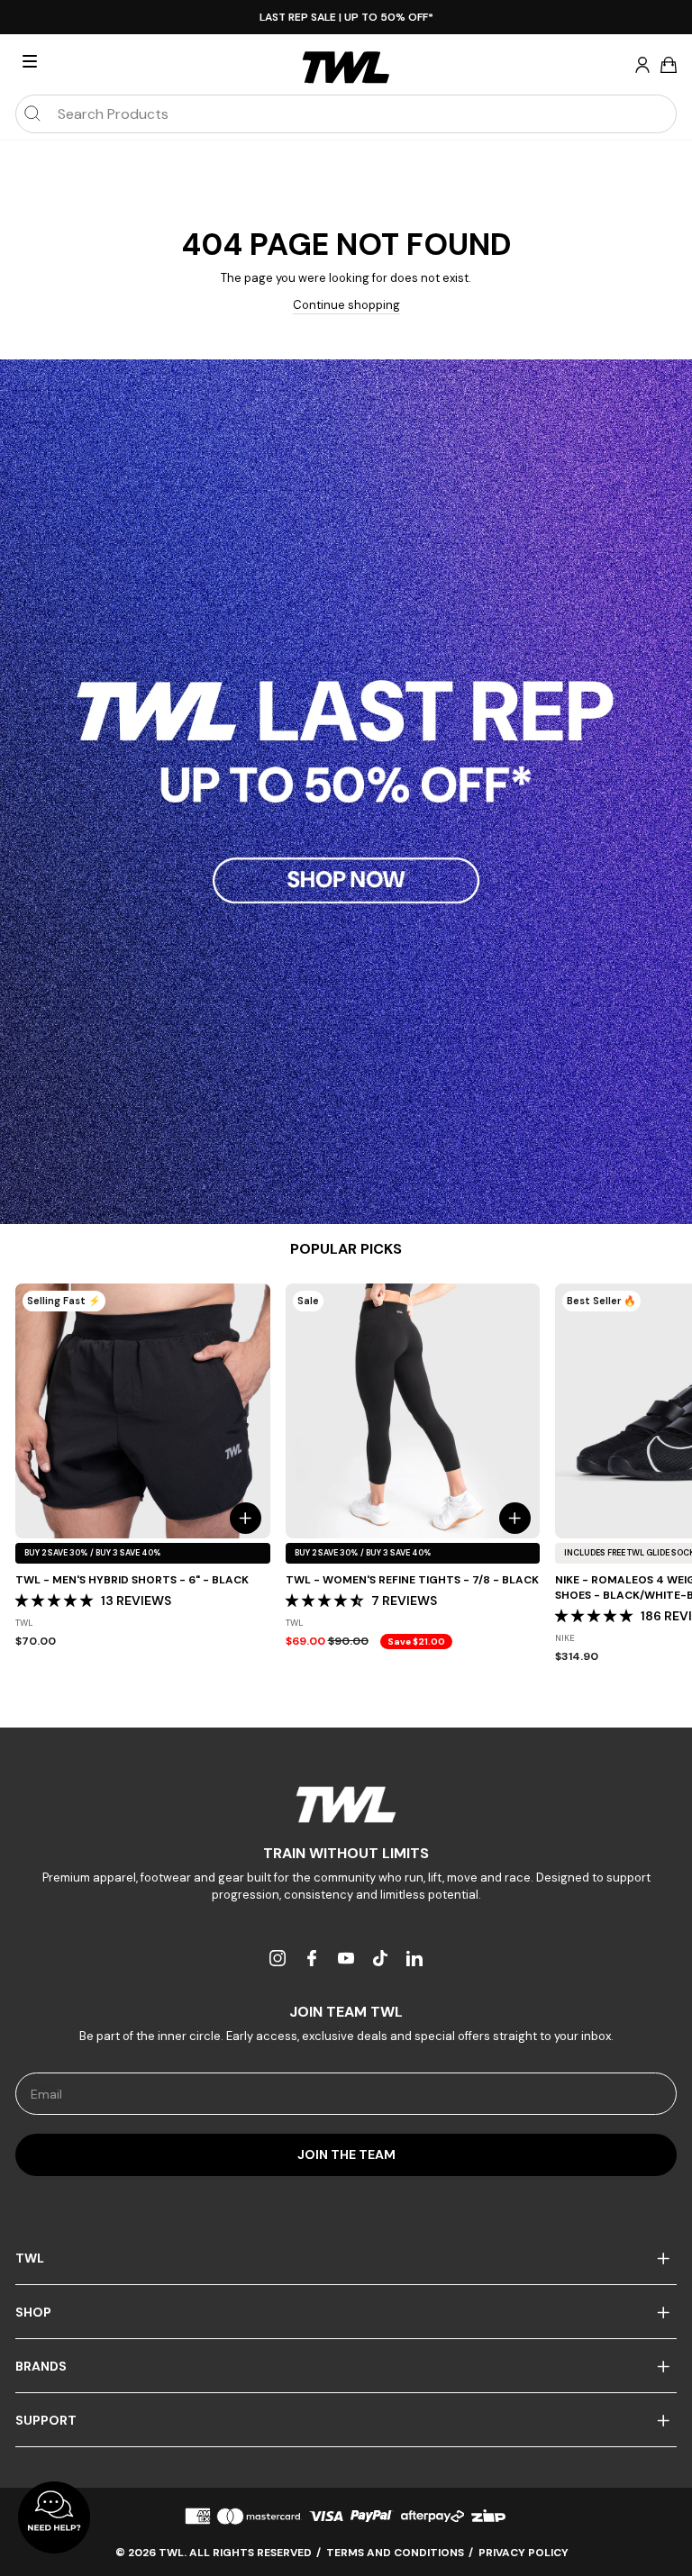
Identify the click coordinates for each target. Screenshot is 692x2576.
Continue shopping (346, 305)
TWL (30, 2258)
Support (46, 2420)
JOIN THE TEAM (346, 2154)
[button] (56, 1601)
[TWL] (346, 1805)
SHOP (33, 2312)
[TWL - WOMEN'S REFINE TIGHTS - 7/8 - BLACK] (413, 1411)
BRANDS (41, 2366)
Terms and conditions (395, 2553)
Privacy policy (524, 2553)
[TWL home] (346, 68)
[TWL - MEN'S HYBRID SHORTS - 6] (143, 1411)
